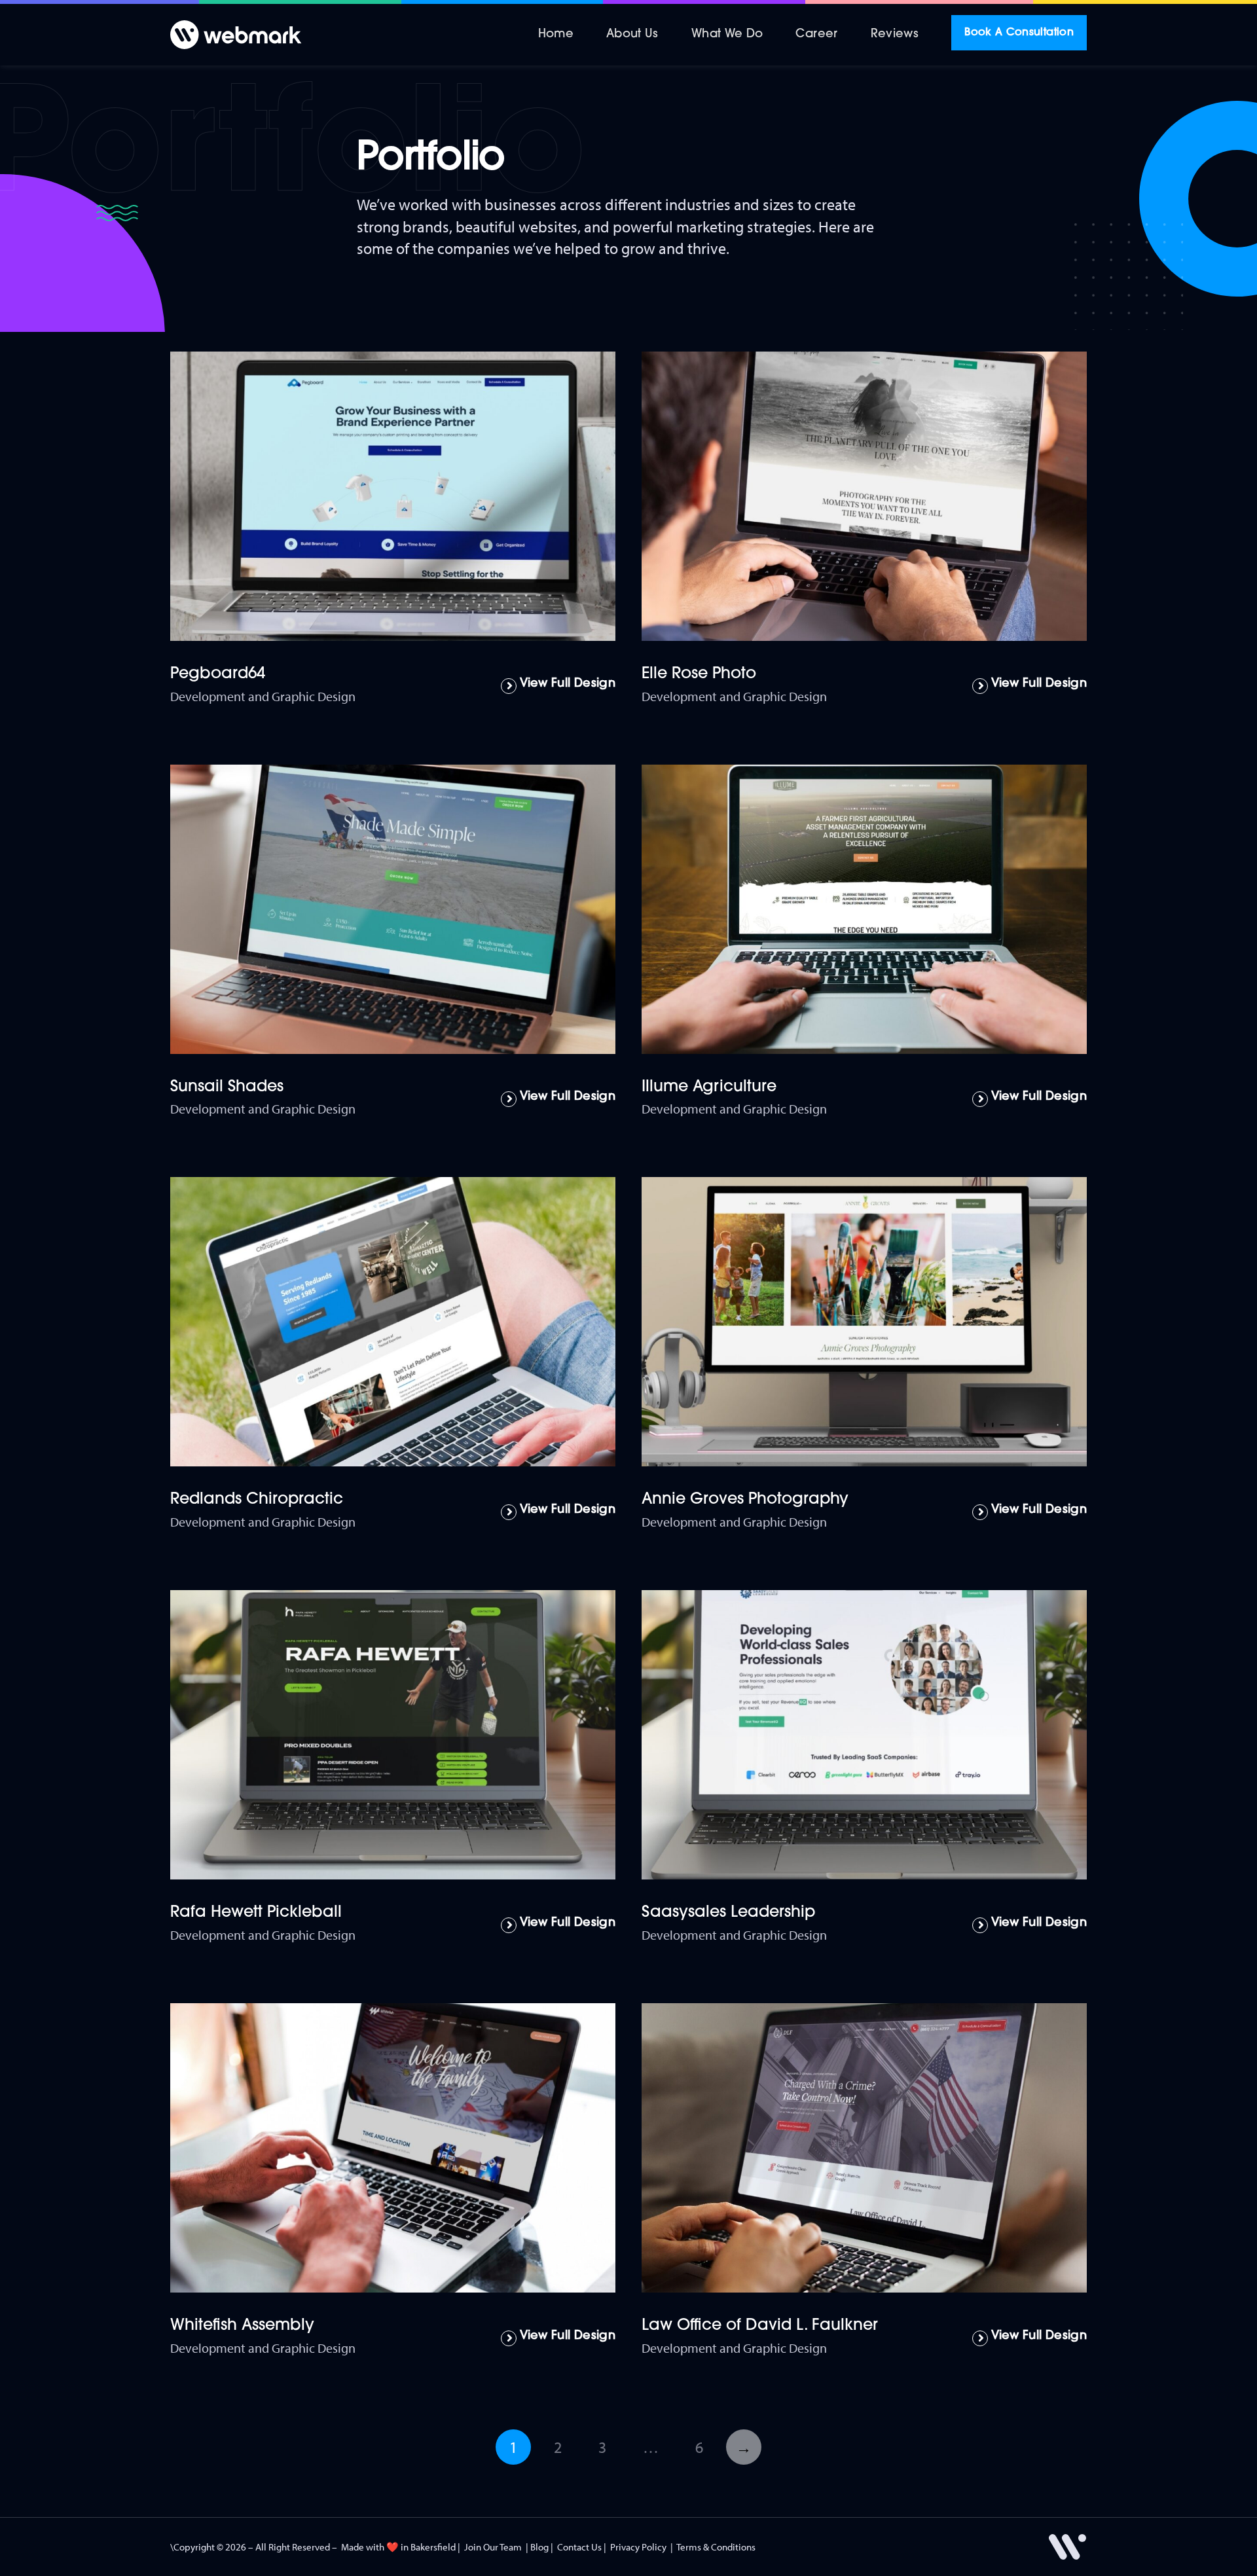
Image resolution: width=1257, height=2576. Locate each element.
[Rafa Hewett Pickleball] (393, 1735)
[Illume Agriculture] (864, 909)
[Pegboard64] (393, 496)
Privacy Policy (638, 2547)
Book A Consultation (1019, 33)
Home (556, 35)
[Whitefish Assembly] (393, 2148)
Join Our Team (493, 2547)
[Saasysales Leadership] (864, 1735)
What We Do (727, 35)
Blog (539, 2547)
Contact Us (579, 2547)
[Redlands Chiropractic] (393, 1322)
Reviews (895, 35)
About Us (632, 35)
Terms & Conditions (716, 2547)
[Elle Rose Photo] (864, 496)
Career (816, 35)
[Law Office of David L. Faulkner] (864, 2148)
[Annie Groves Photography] (864, 1322)
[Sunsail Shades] (393, 909)
